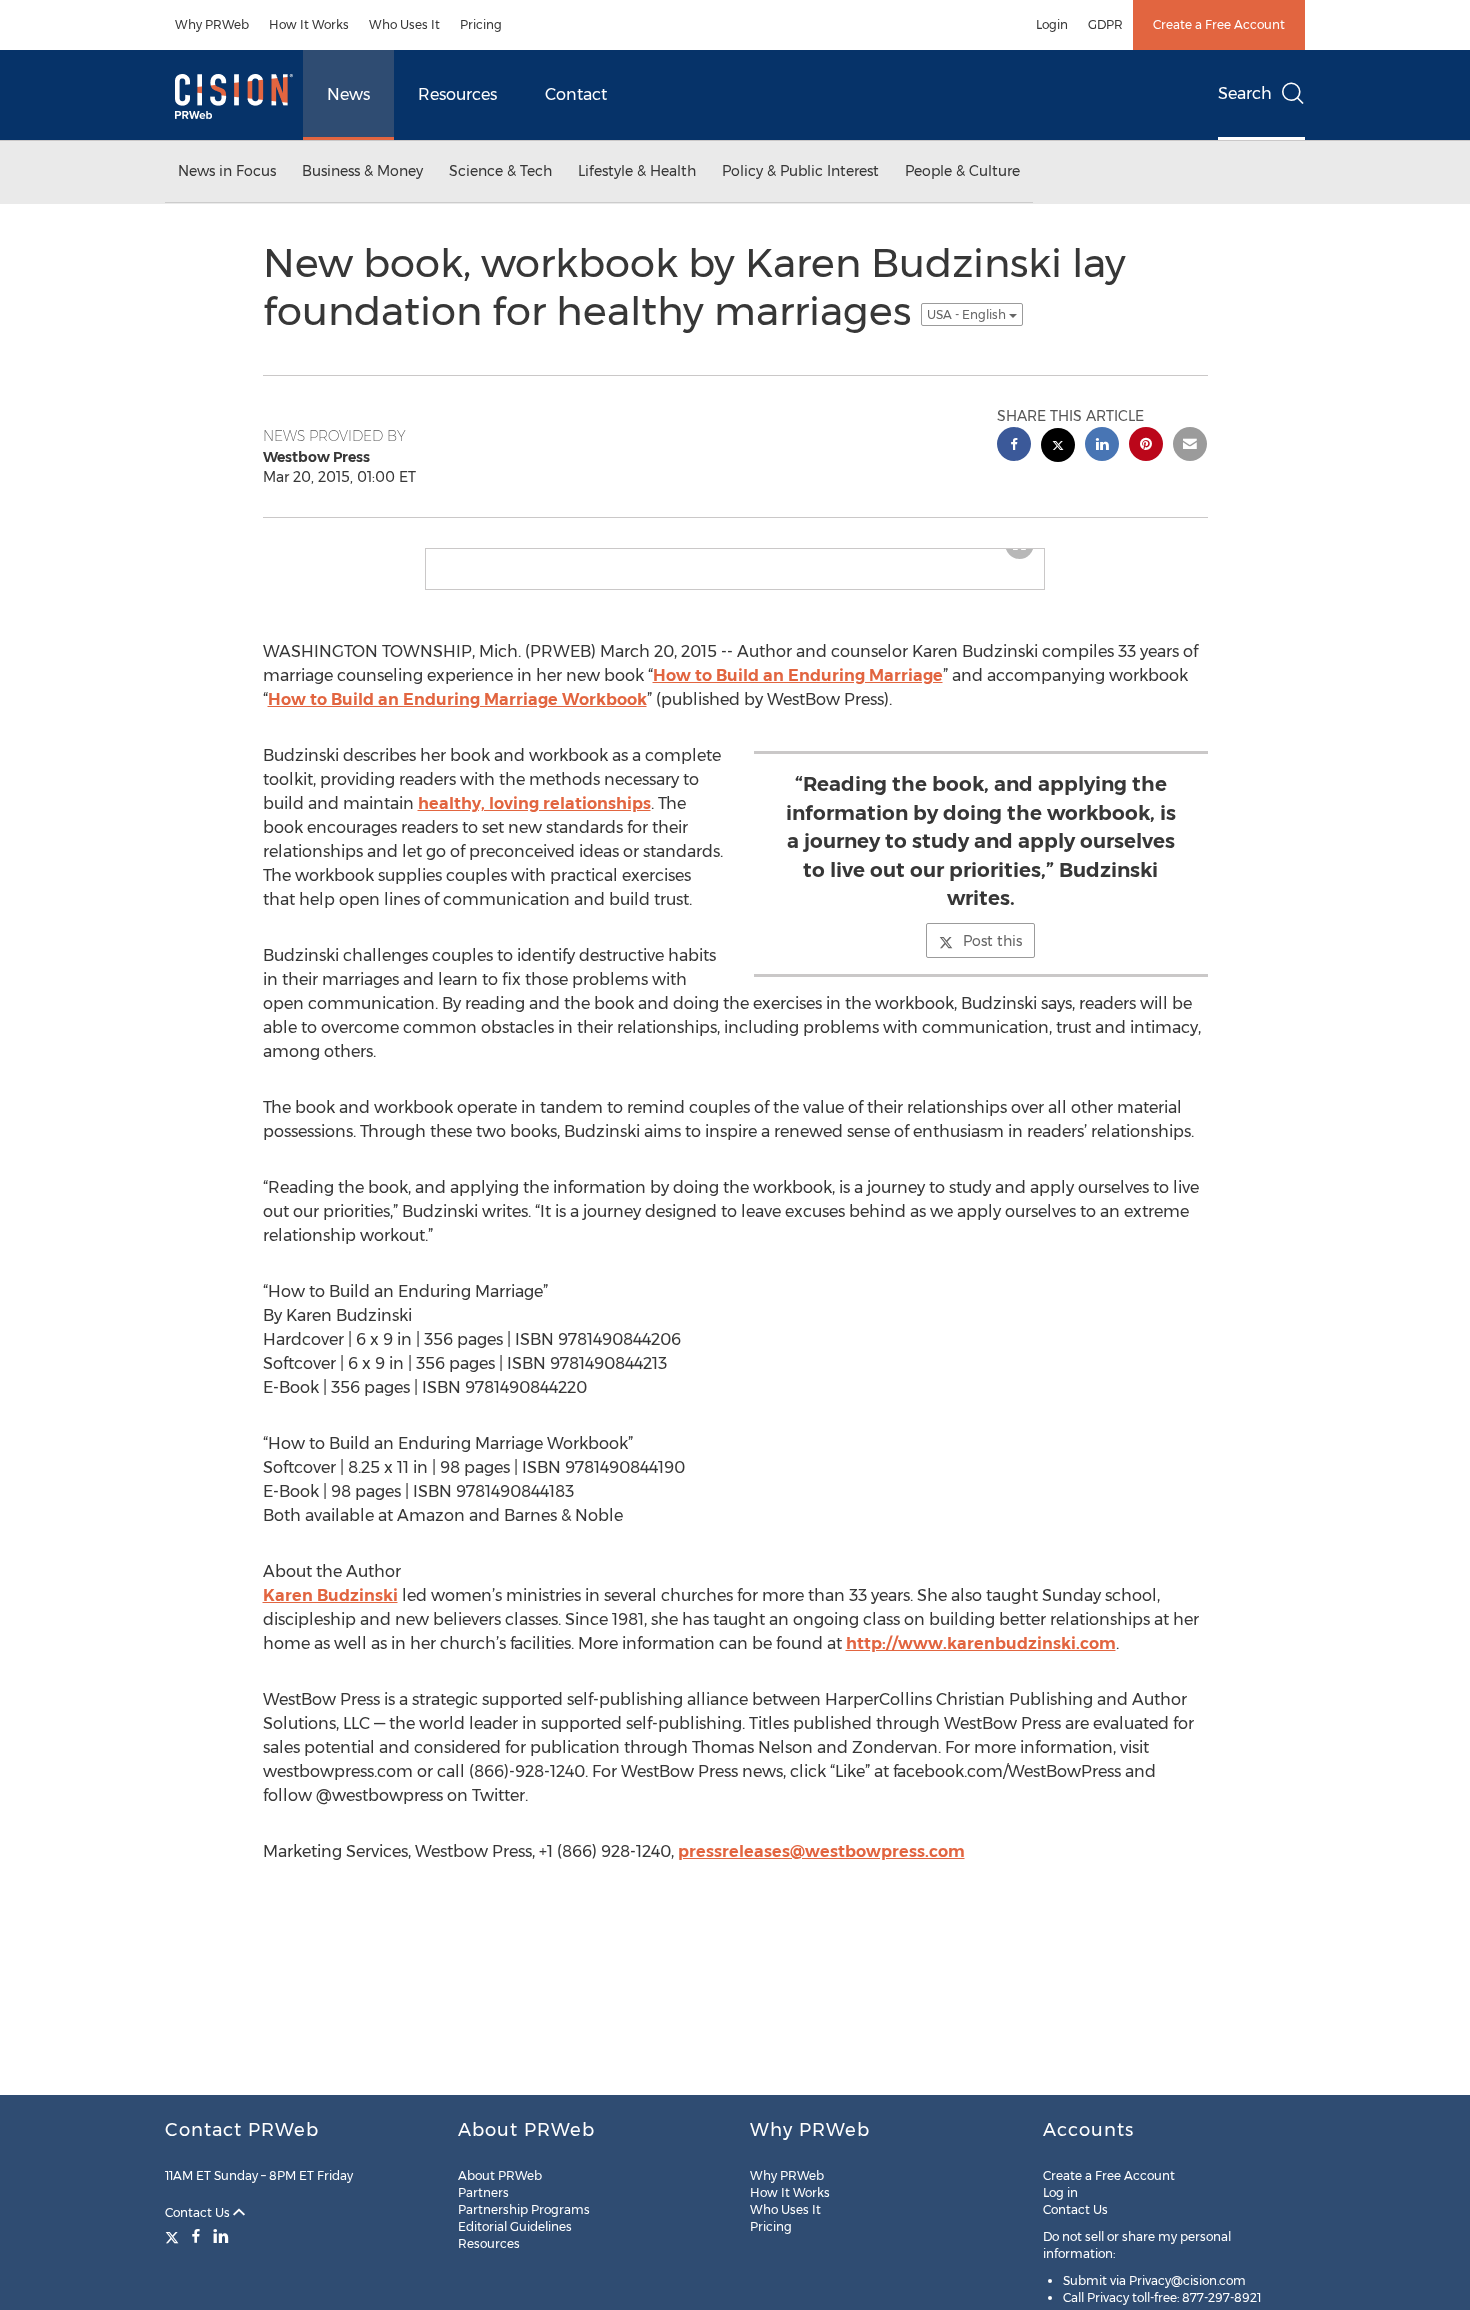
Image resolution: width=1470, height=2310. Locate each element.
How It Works (309, 24)
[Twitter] (174, 2236)
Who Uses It (404, 24)
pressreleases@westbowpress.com (821, 1851)
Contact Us (199, 2212)
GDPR (1105, 24)
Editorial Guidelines (515, 2226)
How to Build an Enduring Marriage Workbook (457, 699)
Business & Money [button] (362, 171)
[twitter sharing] (1058, 447)
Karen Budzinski (330, 1595)
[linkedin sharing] (1102, 446)
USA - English (968, 314)
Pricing (481, 24)
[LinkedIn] (221, 2236)
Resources (457, 94)
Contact (576, 94)
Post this (992, 941)
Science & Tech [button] (500, 171)
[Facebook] (196, 2236)
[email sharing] (1190, 446)
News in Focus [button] (227, 171)
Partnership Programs (524, 2209)
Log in (1060, 2192)
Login (1052, 24)
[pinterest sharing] (1146, 446)
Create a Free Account (1219, 24)
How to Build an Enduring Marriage (798, 675)
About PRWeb (500, 2175)
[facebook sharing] (1014, 446)
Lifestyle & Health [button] (637, 171)
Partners (483, 2192)
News (348, 94)
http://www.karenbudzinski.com (981, 1643)
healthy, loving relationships (534, 803)
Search (1245, 93)
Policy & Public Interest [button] (800, 171)
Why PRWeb (212, 24)
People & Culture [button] (962, 171)
